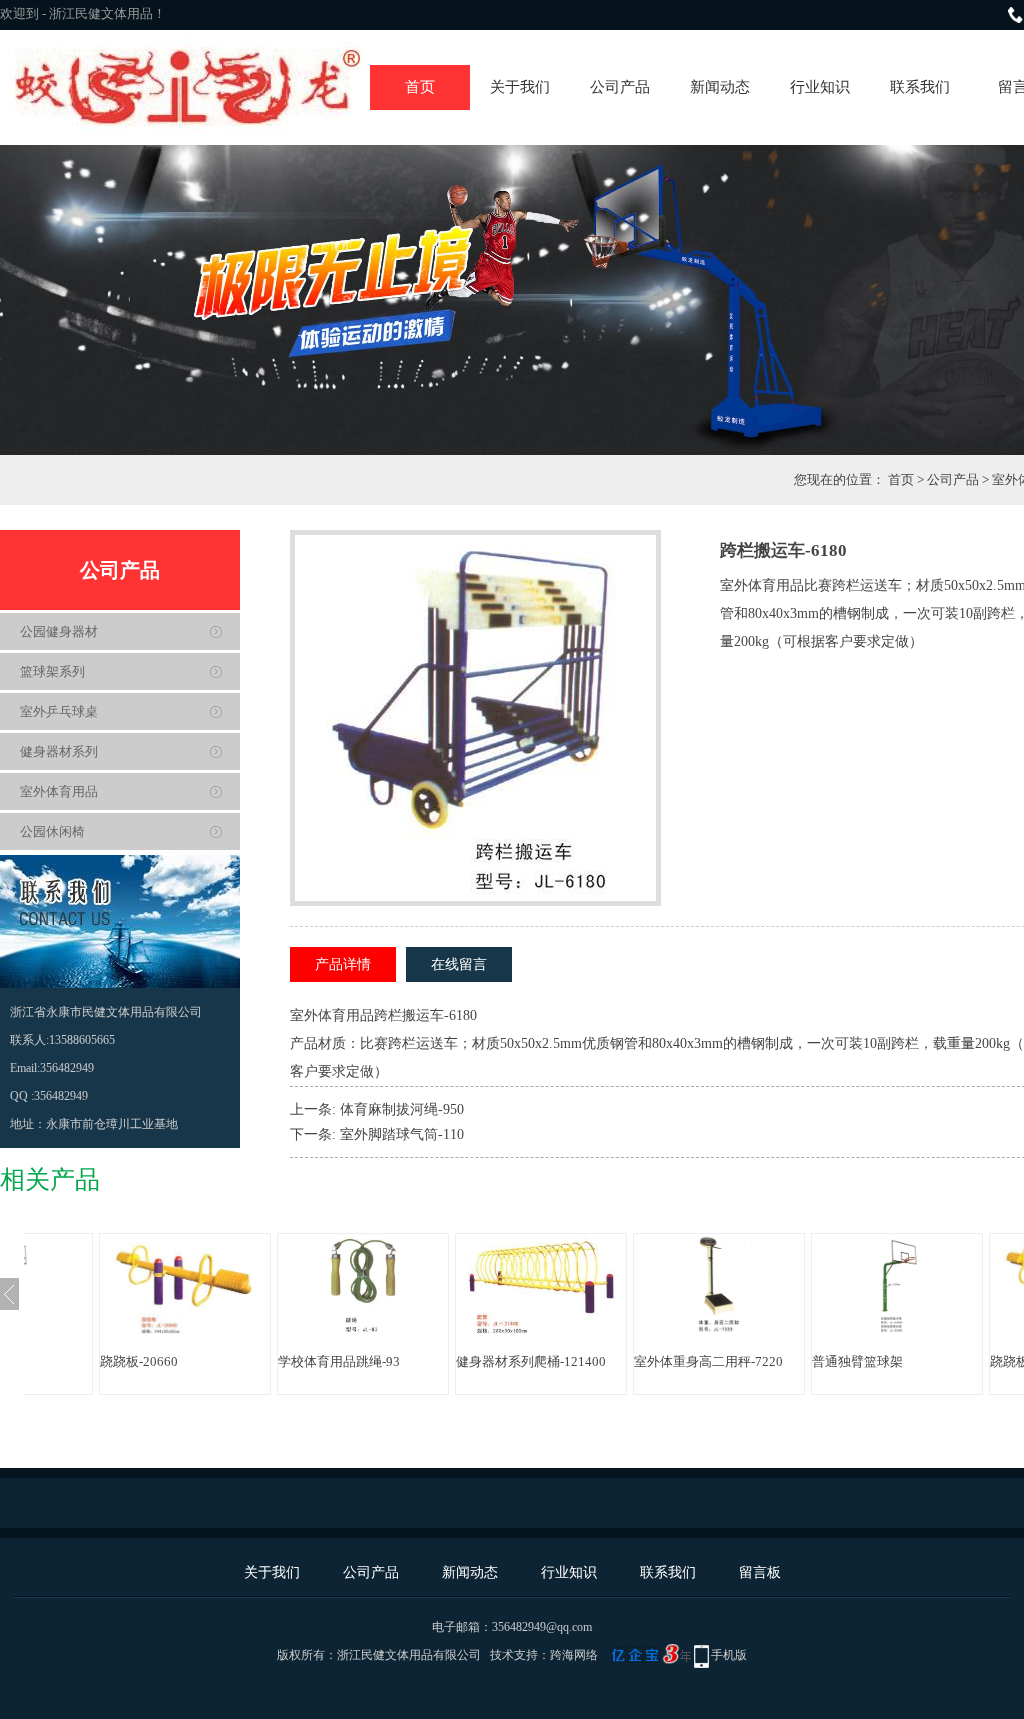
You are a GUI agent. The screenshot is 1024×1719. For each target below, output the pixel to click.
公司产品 (620, 87)
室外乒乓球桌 (59, 711)
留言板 (760, 1572)
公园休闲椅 (52, 831)
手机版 (729, 1655)
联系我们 (920, 87)
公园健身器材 (59, 631)
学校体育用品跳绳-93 (339, 1361)
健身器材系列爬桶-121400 (531, 1361)
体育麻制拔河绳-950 (402, 1109)
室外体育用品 (59, 791)
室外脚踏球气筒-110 (402, 1134)
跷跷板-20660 (139, 1361)
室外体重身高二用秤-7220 (708, 1361)
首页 (420, 87)
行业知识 (820, 87)
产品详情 (343, 964)
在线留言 (459, 964)
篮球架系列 (52, 671)
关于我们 (520, 87)
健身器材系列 (59, 751)
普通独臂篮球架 (857, 1361)
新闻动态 (720, 87)
